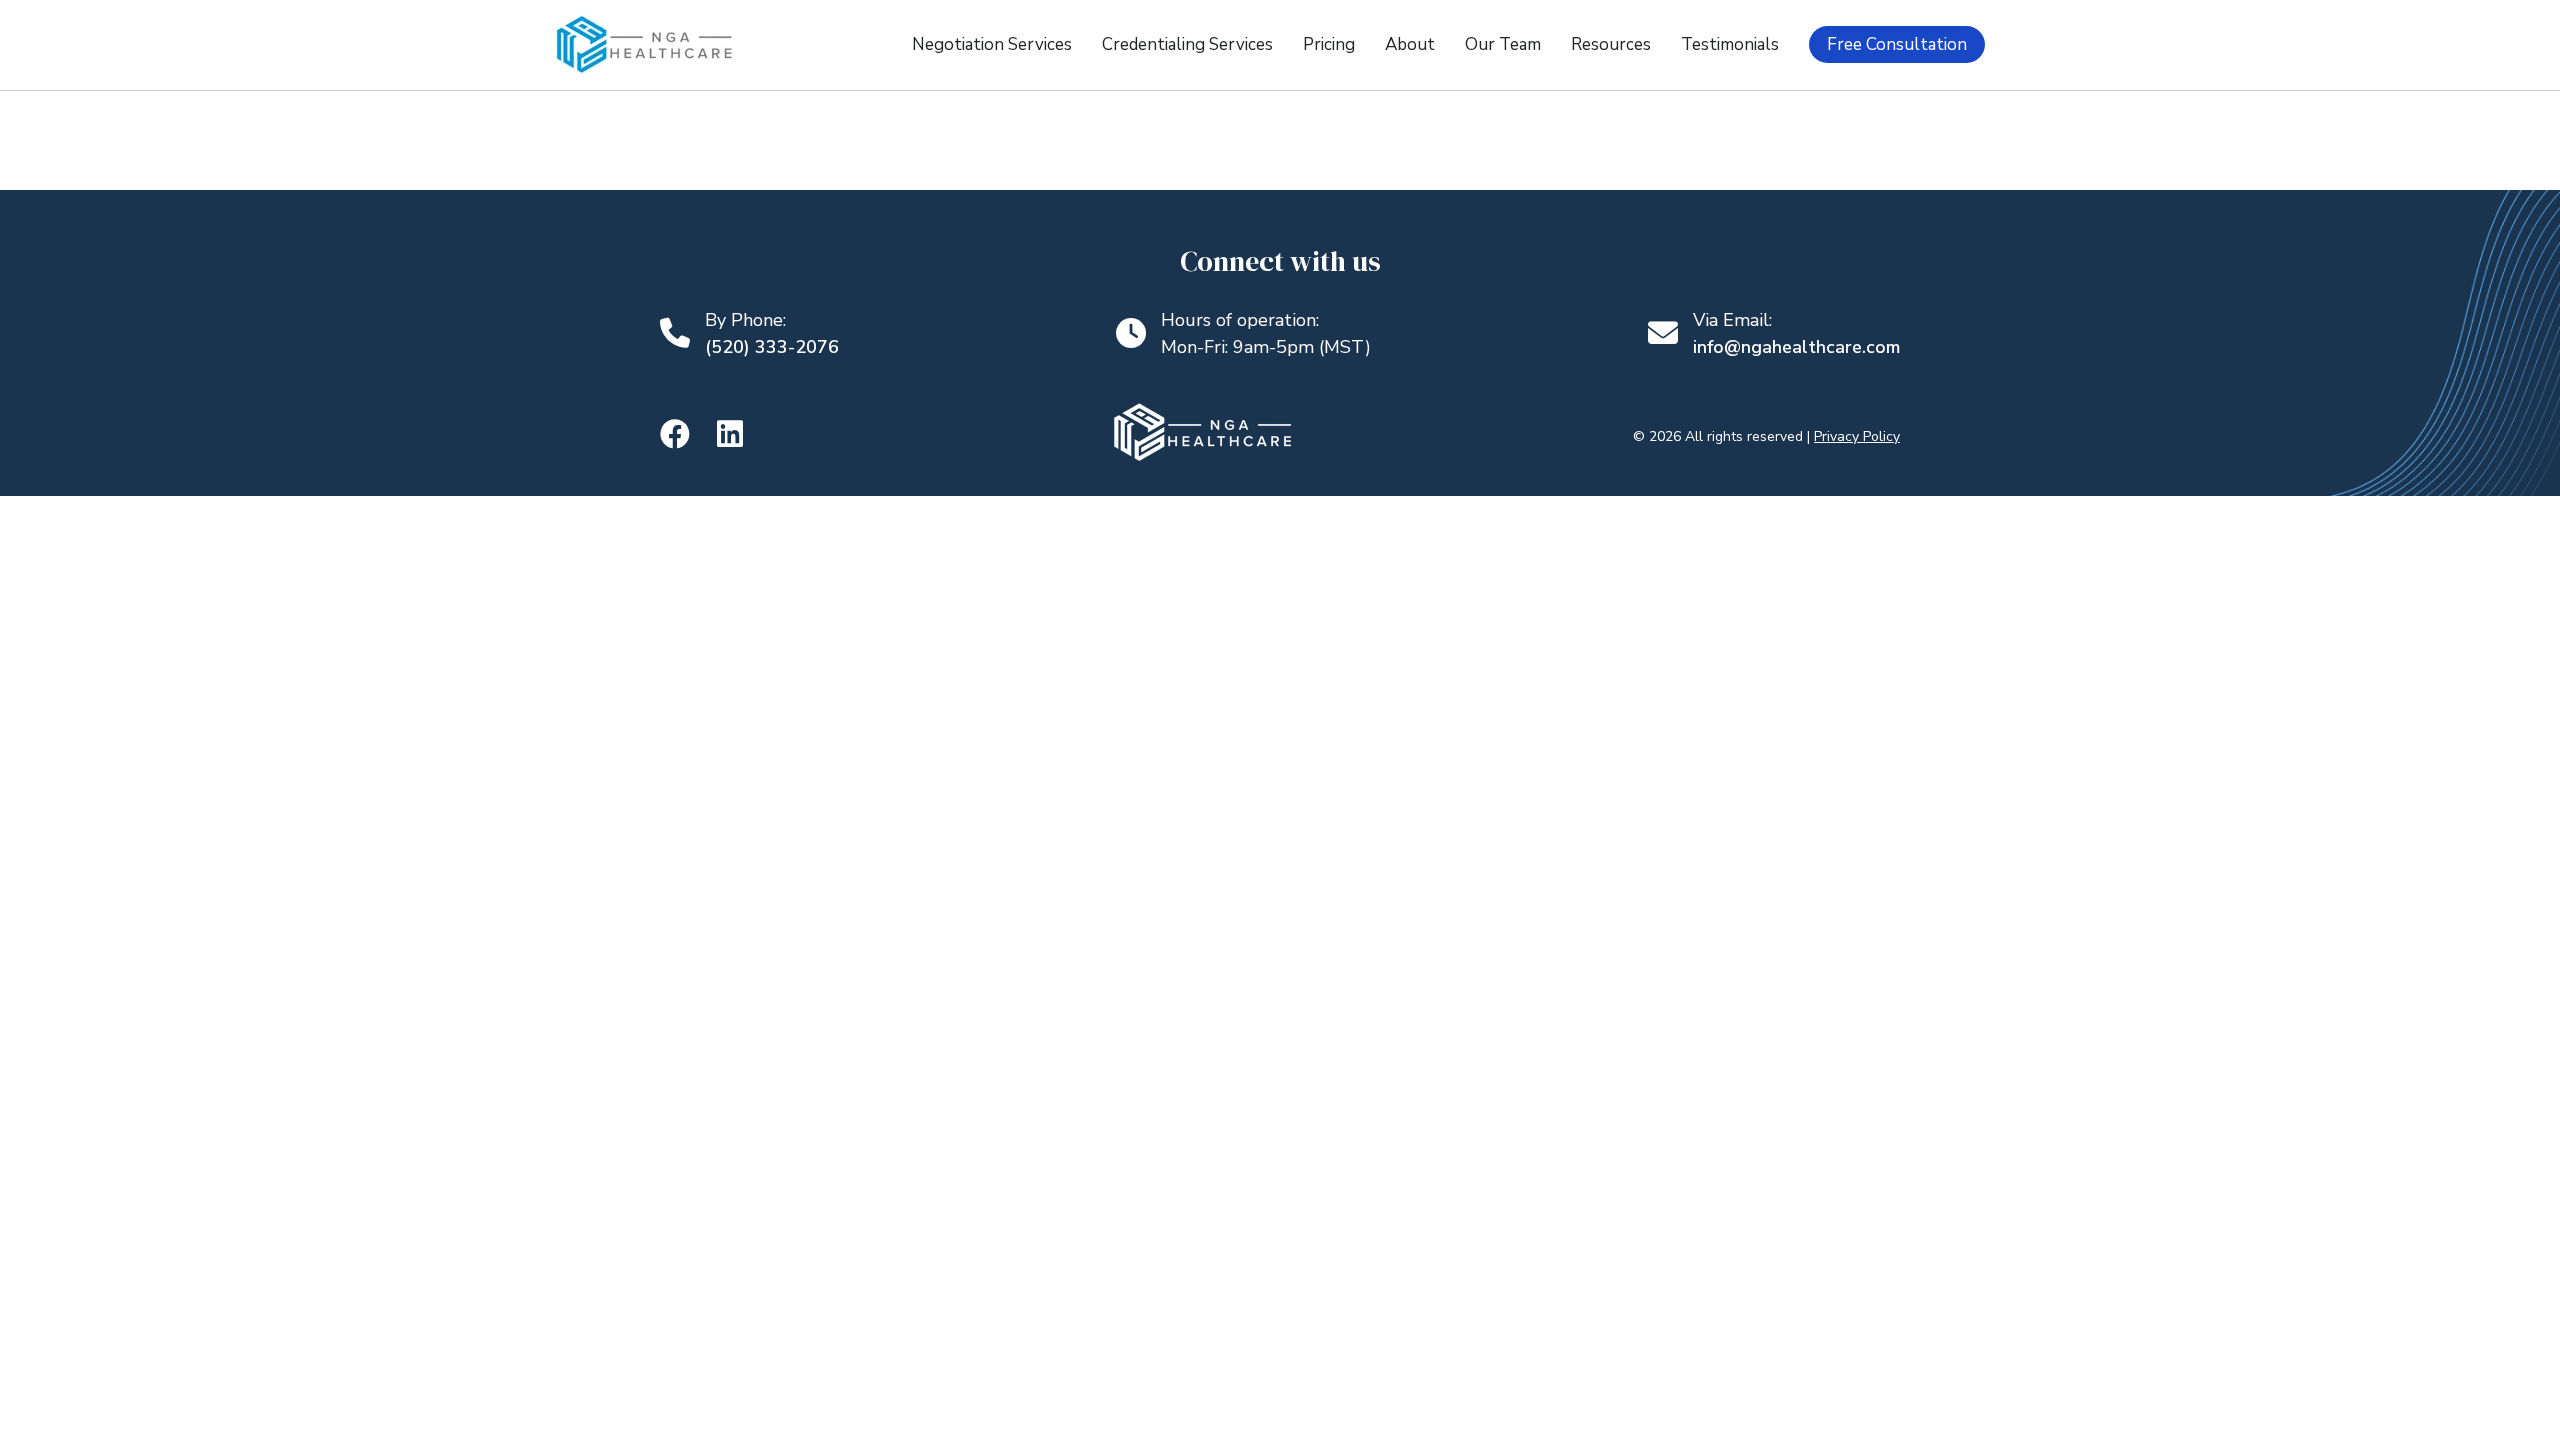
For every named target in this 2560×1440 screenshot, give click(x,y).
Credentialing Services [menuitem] (1187, 44)
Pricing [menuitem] (1329, 44)
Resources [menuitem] (1611, 44)
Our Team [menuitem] (1503, 44)
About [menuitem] (1410, 44)
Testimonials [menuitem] (1730, 44)
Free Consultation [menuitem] (1897, 44)
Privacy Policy (1857, 436)
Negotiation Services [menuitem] (992, 44)
